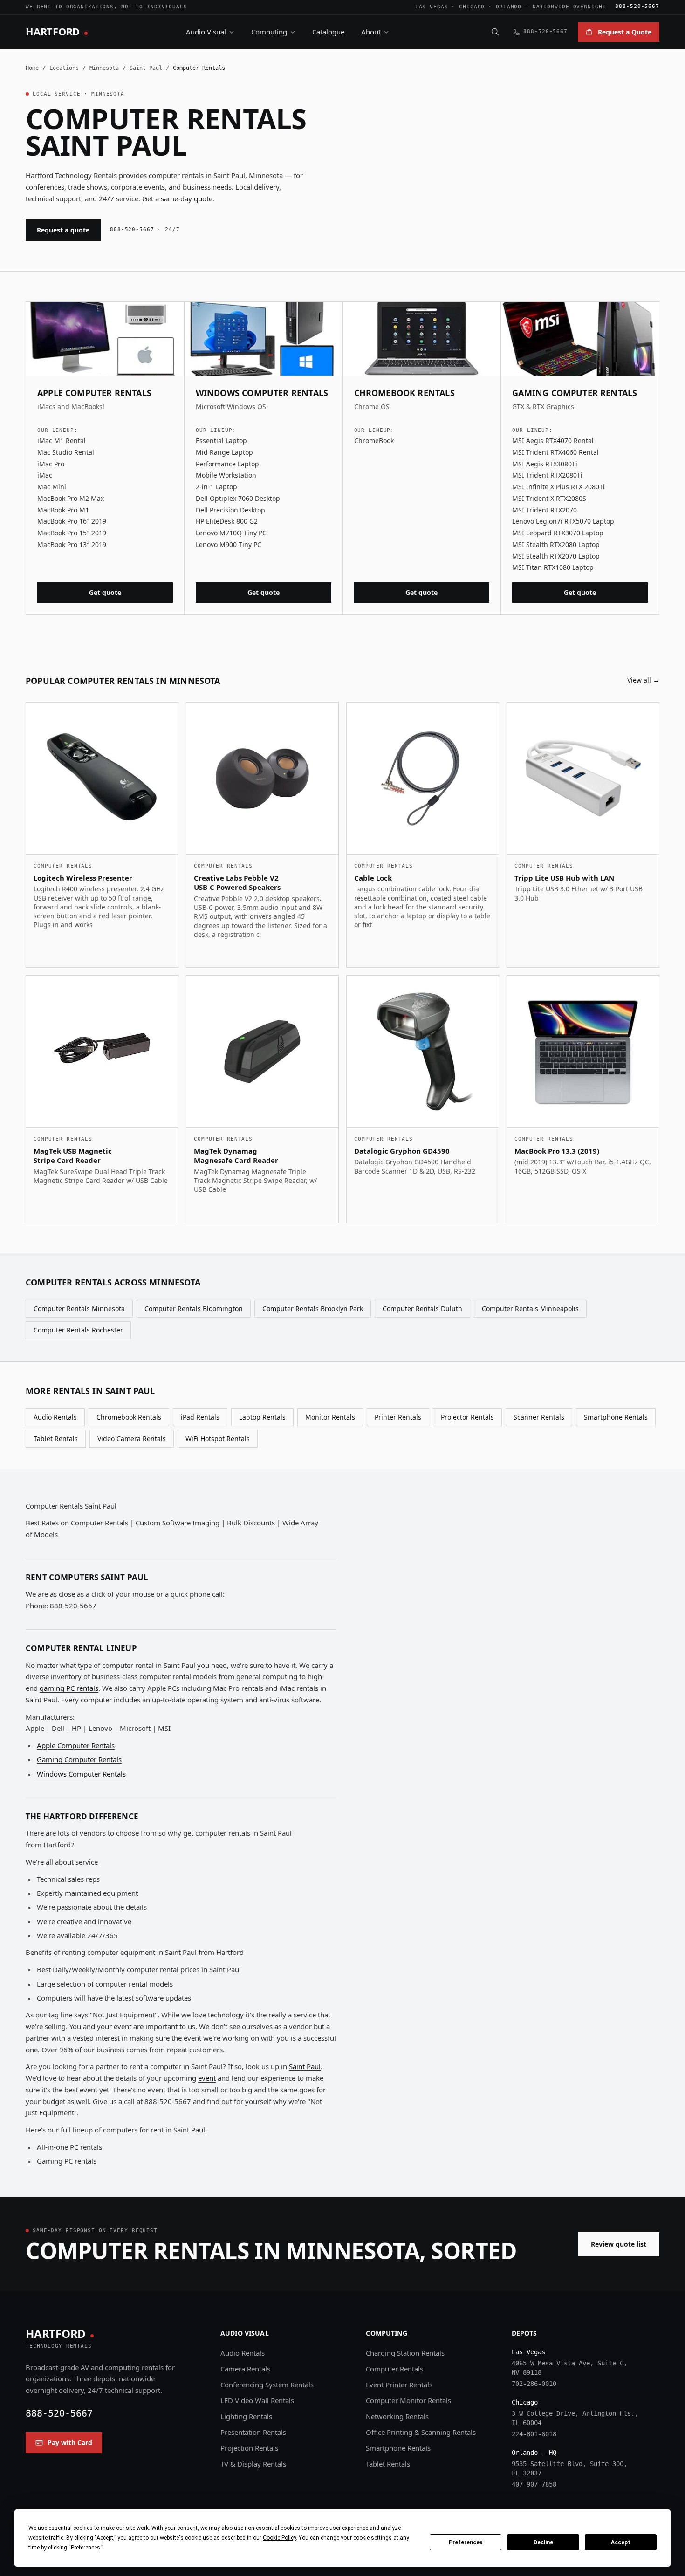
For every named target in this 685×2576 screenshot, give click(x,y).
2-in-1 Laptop (216, 487)
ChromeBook (374, 441)
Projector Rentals (467, 1417)
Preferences (466, 2542)
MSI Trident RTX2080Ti (547, 475)
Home (32, 68)
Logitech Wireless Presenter (83, 878)
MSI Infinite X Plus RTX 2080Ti (558, 487)
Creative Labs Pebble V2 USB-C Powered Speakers (237, 883)
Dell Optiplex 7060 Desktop (238, 498)
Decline (543, 2542)
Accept (621, 2542)
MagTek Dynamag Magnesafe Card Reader (236, 1156)
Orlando (509, 7)
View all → (643, 680)
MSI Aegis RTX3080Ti (545, 464)
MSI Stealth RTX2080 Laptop (556, 544)
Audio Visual (206, 32)
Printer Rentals (398, 1417)
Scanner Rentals (539, 1417)
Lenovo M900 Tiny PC (229, 544)
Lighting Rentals (246, 2416)
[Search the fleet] (495, 32)
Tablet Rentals (56, 1438)
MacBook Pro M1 (63, 510)
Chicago (472, 7)
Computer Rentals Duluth (422, 1308)
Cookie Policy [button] (279, 2538)
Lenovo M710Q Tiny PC (231, 533)
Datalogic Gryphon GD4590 (402, 1151)
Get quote (105, 592)
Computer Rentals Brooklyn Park (313, 1308)
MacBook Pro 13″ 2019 (72, 544)
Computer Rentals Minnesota (79, 1308)
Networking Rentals (397, 2416)
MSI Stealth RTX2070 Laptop (556, 556)
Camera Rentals (245, 2369)
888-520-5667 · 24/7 (145, 229)
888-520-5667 (637, 6)
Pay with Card (70, 2443)
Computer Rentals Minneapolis (530, 1308)
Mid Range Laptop (224, 452)
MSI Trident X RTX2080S (549, 498)
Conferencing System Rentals (267, 2385)
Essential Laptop (221, 441)
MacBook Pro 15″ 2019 (72, 533)
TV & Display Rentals (253, 2464)
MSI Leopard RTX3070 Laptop (558, 533)
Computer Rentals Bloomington (194, 1308)
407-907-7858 (534, 2484)
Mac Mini (52, 487)
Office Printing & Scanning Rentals (421, 2432)
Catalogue (328, 32)
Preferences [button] (86, 2548)
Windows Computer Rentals (81, 1774)
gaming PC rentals (69, 1688)
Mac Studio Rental (66, 452)
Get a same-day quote (177, 198)
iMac (45, 475)
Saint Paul (146, 68)
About (371, 32)
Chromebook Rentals (129, 1417)
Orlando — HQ (534, 2453)
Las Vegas (432, 7)
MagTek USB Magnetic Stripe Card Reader (73, 1156)
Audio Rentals (55, 1417)
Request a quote (63, 230)
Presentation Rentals (253, 2432)
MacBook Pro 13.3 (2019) (557, 1151)
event (207, 2078)
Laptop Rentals (262, 1417)
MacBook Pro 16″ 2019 (72, 521)
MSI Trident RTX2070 (545, 510)
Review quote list (619, 2244)
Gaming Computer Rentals (79, 1759)
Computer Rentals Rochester (78, 1330)
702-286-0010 (534, 2384)
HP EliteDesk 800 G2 (227, 521)
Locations (64, 68)
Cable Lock (373, 878)
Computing (269, 32)
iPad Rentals (200, 1417)
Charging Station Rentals (405, 2353)
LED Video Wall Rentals (257, 2400)
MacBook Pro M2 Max (71, 498)
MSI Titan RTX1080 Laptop (553, 567)
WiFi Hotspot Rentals (218, 1438)
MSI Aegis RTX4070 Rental (553, 441)
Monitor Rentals (330, 1417)
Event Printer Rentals (399, 2385)
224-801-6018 (534, 2434)
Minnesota (104, 68)
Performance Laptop (227, 464)
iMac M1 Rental (62, 441)
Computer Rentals (394, 2369)
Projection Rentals (249, 2448)
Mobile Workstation (226, 475)
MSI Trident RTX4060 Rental (555, 452)
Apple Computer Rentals (76, 1745)
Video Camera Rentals (132, 1438)
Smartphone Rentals (616, 1417)
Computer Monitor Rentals (408, 2400)
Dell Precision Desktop (230, 510)
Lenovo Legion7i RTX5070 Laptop (563, 521)
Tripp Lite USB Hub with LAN (564, 878)
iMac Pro (51, 464)
